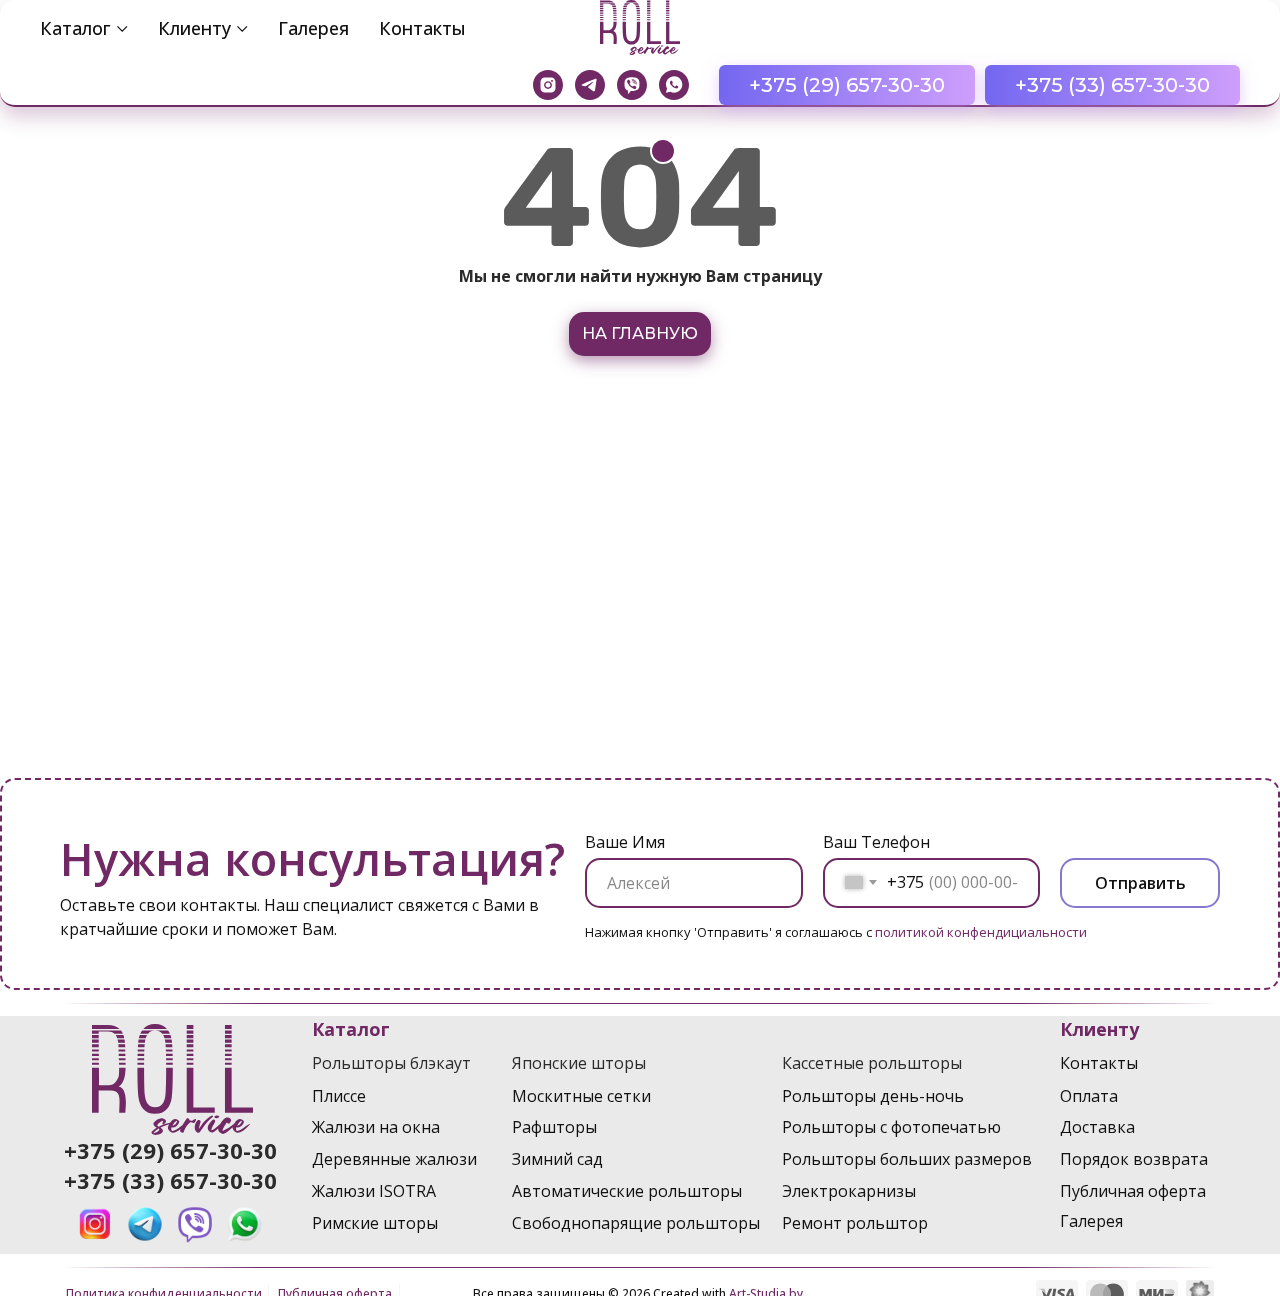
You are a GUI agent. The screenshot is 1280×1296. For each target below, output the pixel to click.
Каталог (75, 28)
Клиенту (194, 28)
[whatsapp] (674, 85)
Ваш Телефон (876, 842)
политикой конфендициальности (981, 932)
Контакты (422, 28)
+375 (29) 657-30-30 (170, 1150)
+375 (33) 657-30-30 (170, 1180)
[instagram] (548, 85)
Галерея (313, 28)
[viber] (632, 85)
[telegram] (590, 85)
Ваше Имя (625, 842)
